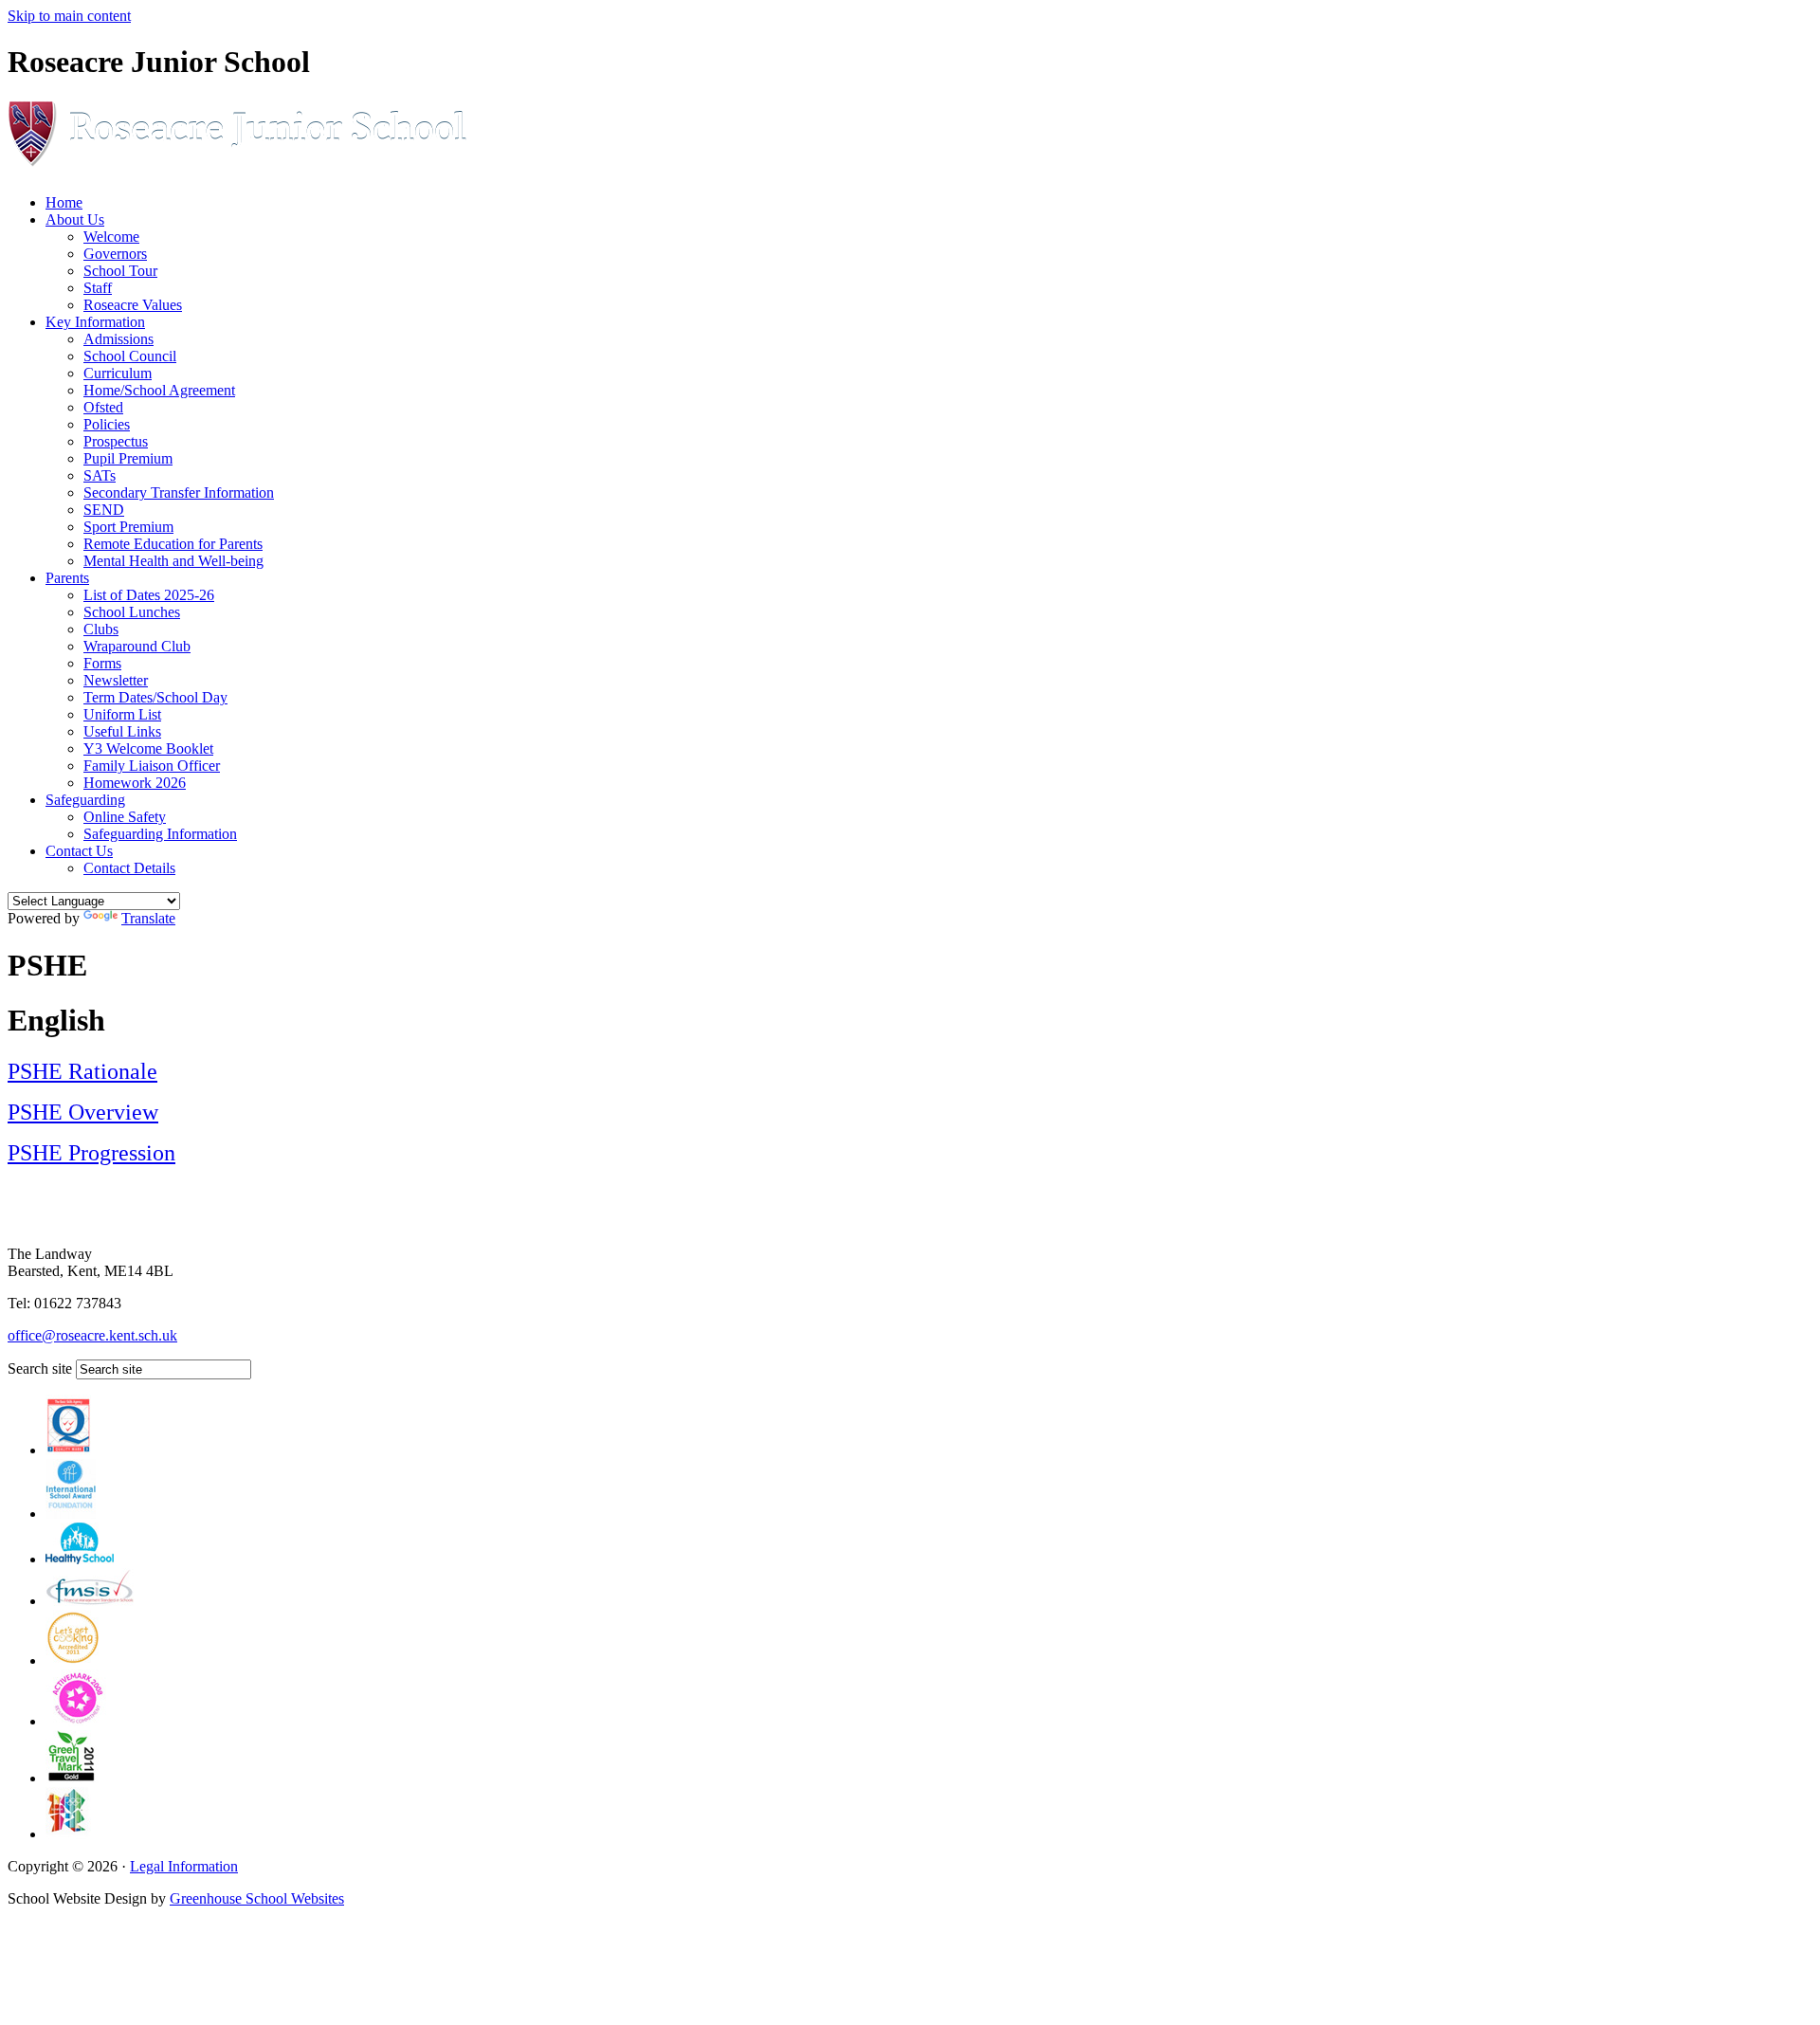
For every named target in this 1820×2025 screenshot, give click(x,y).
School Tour (120, 271)
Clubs (101, 629)
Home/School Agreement (159, 390)
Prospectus (116, 441)
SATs (100, 475)
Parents (67, 578)
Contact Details (129, 868)
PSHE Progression (91, 1153)
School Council (130, 356)
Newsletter (116, 680)
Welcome (111, 237)
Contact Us (79, 851)
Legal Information (184, 1866)
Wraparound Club (137, 646)
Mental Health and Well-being (173, 561)
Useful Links (122, 731)
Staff (98, 288)
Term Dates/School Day (155, 697)
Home (64, 202)
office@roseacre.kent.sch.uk (92, 1335)
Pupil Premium (128, 458)
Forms (102, 663)
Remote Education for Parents (173, 544)
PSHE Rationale (82, 1071)
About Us (75, 219)
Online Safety (125, 817)
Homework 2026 (135, 783)
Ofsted (103, 407)
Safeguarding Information (160, 834)
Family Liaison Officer (152, 766)
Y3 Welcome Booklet (148, 748)
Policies (107, 424)
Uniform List (122, 714)
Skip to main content (69, 16)
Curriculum (118, 373)
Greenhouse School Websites (257, 1898)
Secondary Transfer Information (179, 493)
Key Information (95, 322)
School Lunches (132, 612)
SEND (104, 510)
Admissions (118, 339)
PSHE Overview (83, 1112)
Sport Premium (128, 527)
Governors (115, 254)
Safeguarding (85, 800)
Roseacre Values (133, 305)
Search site (40, 1368)
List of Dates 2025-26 (149, 595)
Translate (148, 918)
